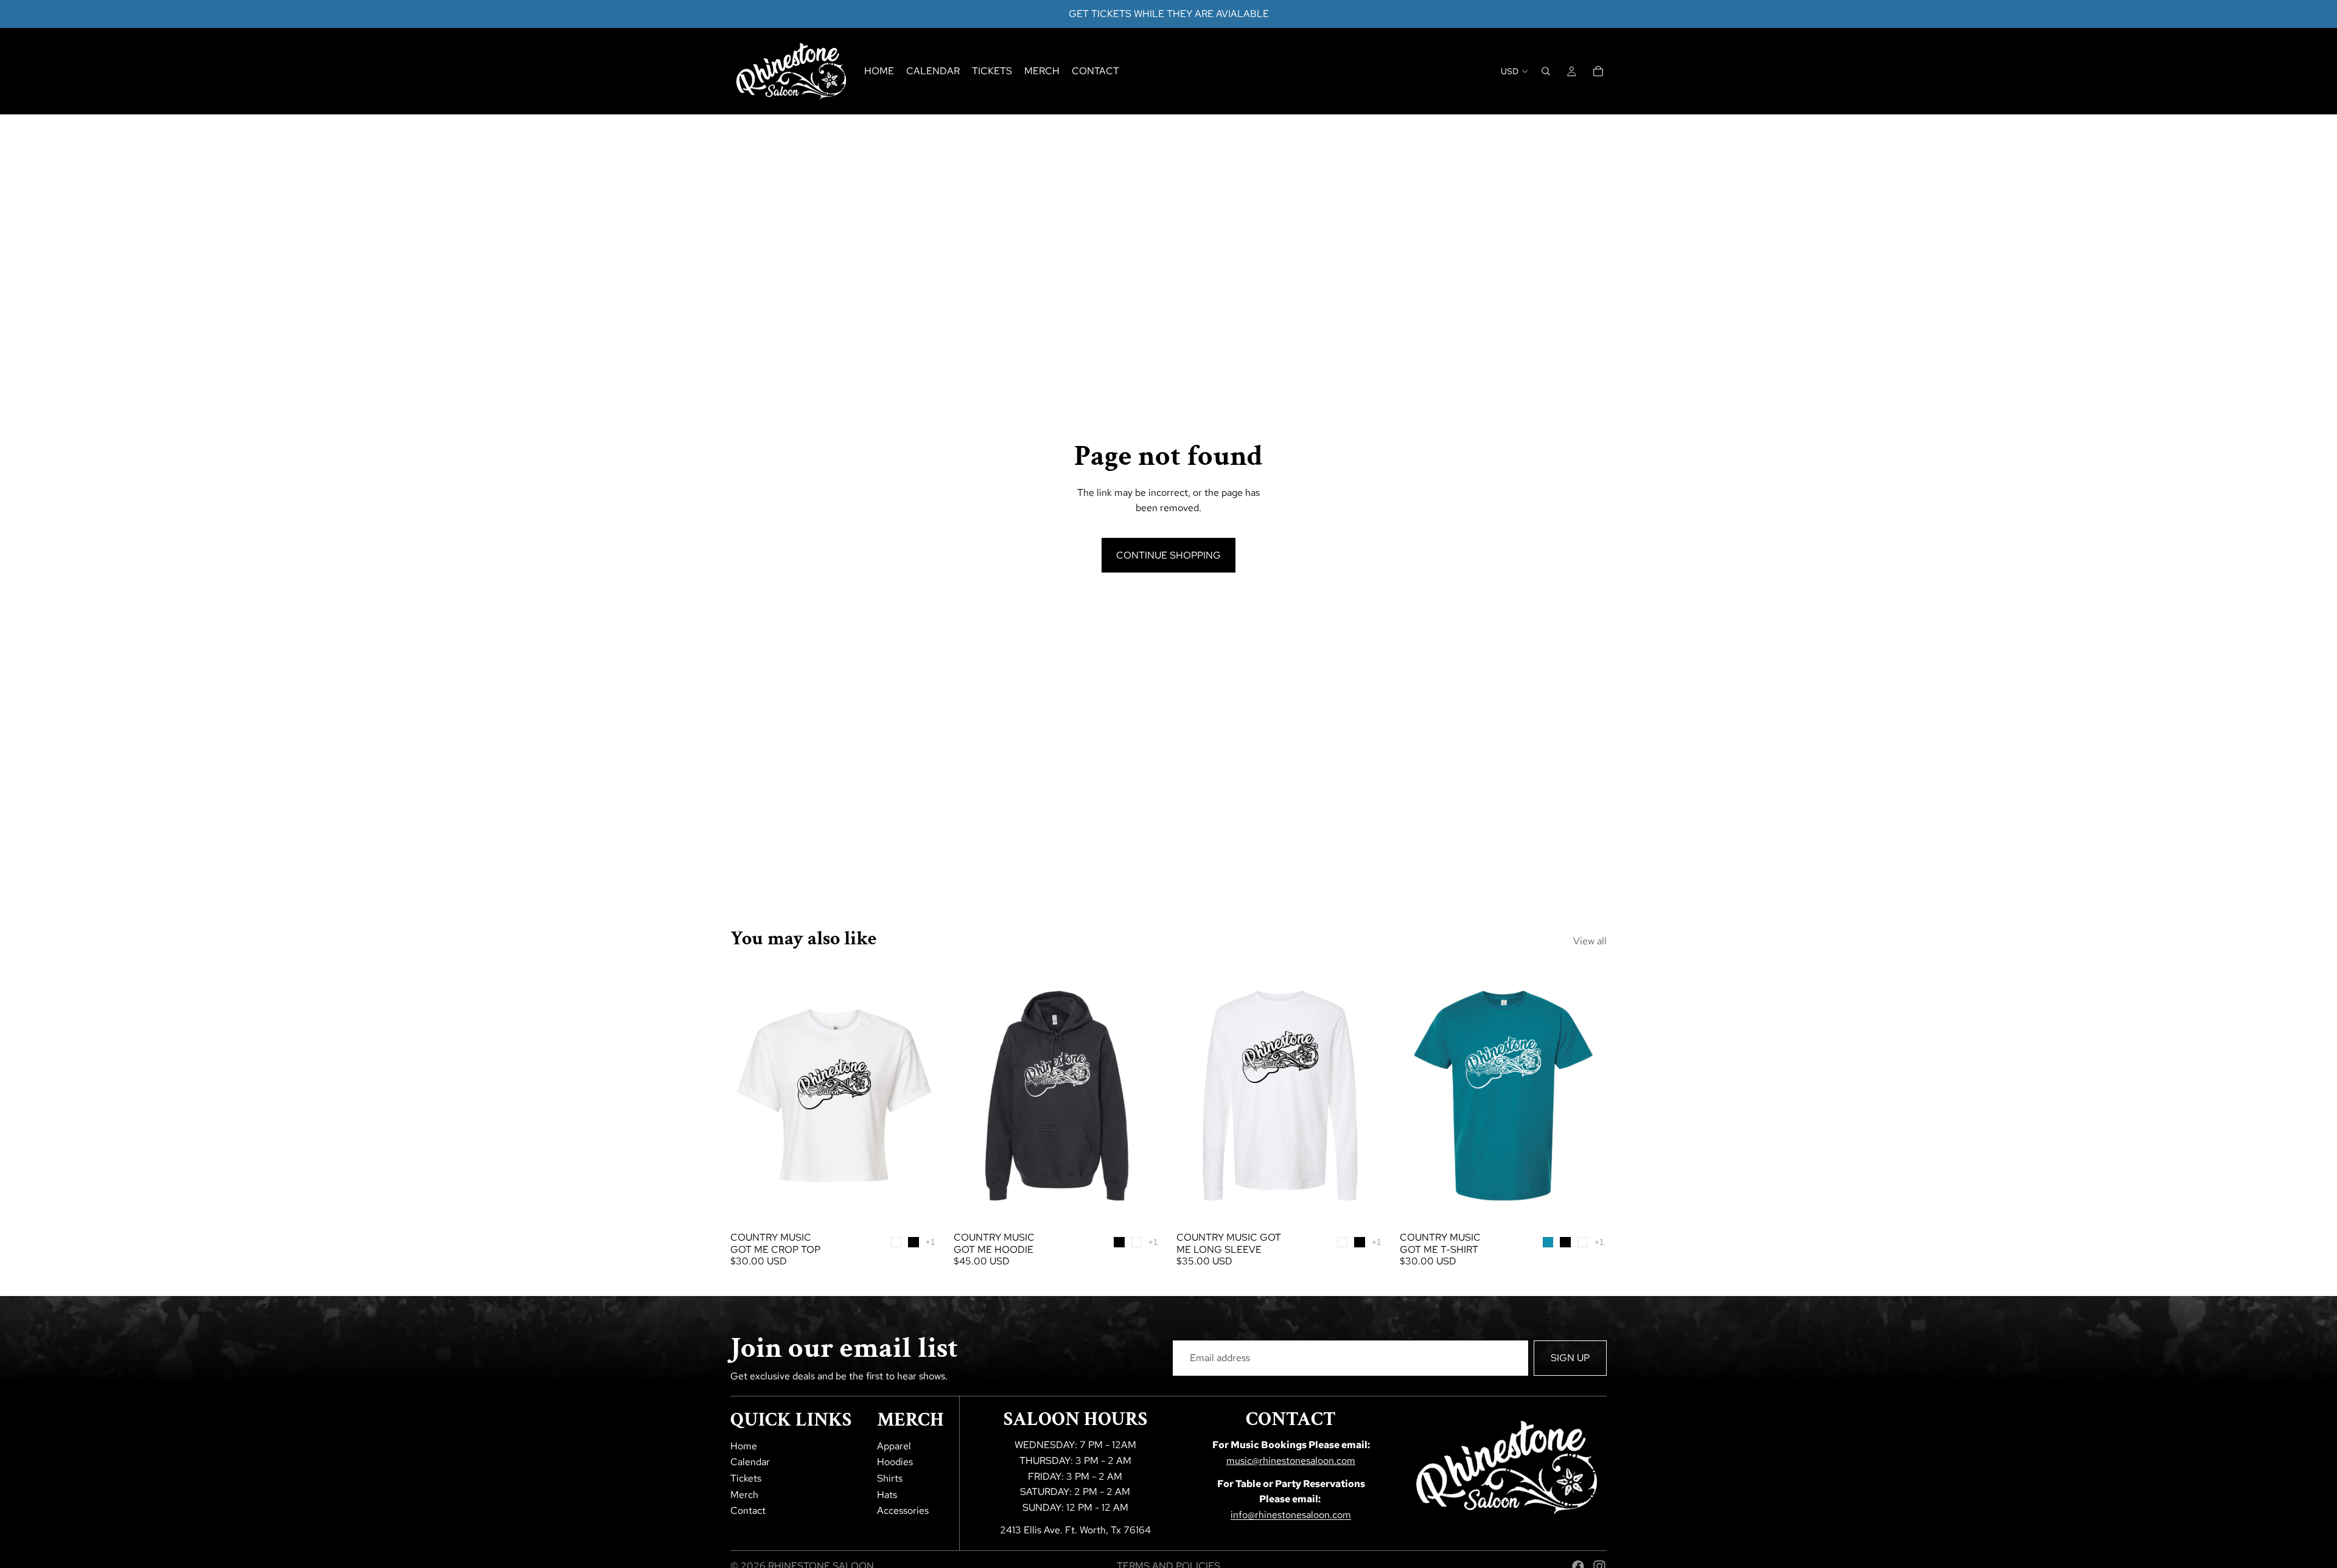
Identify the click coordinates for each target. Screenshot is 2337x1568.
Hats (887, 1495)
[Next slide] (920, 1096)
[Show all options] (930, 1242)
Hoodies (895, 1462)
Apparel (894, 1446)
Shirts (890, 1478)
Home (744, 1446)
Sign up (1570, 1358)
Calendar (750, 1462)
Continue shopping (1168, 555)
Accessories (903, 1511)
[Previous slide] (749, 1096)
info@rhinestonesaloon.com (1291, 1515)
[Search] (1546, 71)
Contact (748, 1511)
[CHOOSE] (919, 1207)
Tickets (746, 1478)
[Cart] (1598, 71)
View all (1590, 941)
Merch (744, 1495)
